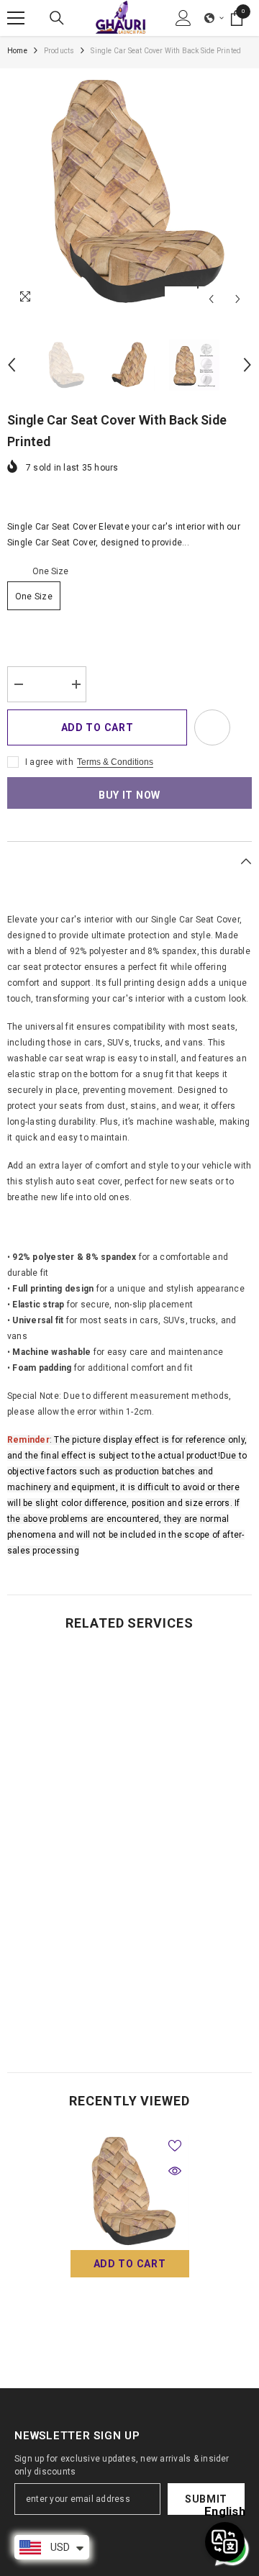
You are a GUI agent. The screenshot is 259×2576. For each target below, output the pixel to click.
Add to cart (97, 727)
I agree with (49, 762)
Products (59, 51)
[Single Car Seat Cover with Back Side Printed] (130, 2191)
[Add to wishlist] (212, 727)
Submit (206, 2499)
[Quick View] (175, 2171)
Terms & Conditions (115, 762)
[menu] (16, 18)
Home (17, 51)
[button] (214, 18)
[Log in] (183, 18)
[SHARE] (241, 728)
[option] (129, 191)
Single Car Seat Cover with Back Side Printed (129, 2311)
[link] (129, 2010)
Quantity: (26, 656)
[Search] (57, 18)
